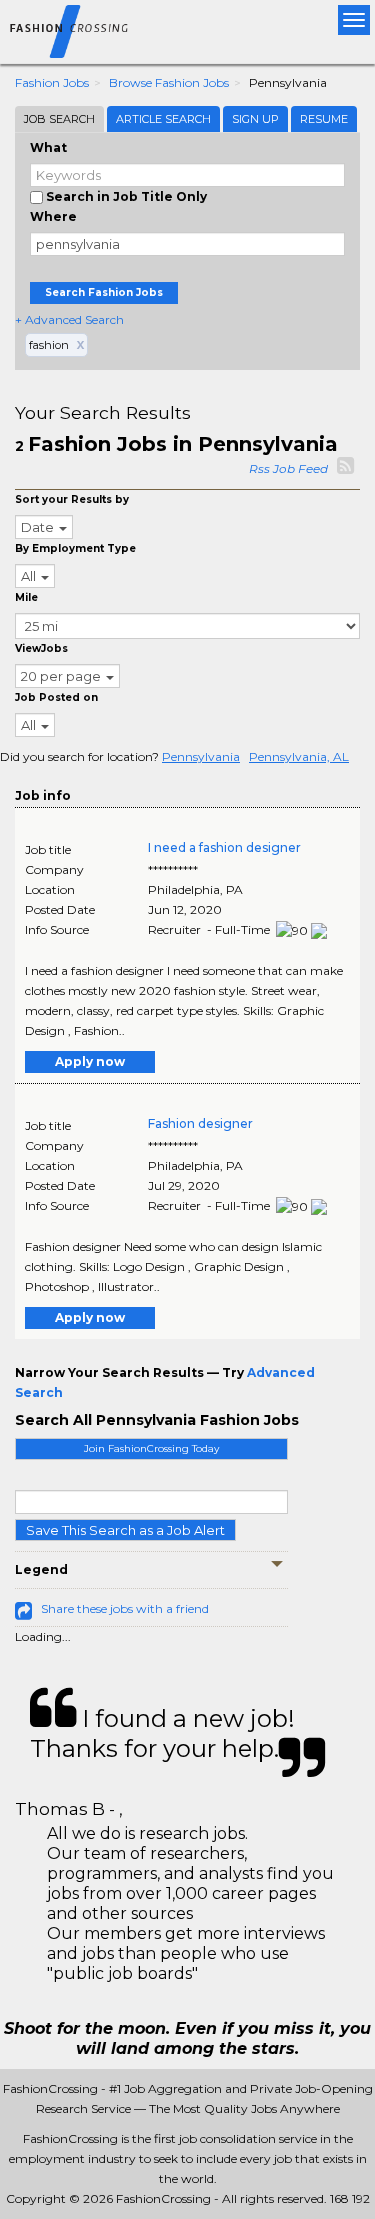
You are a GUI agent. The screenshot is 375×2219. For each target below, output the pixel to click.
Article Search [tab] (163, 119)
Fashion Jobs (52, 82)
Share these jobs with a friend (125, 1608)
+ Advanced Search (69, 319)
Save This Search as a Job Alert (125, 1530)
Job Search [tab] (59, 119)
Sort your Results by (72, 499)
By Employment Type (75, 548)
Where (53, 216)
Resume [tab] (324, 119)
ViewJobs (41, 648)
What (48, 147)
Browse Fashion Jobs (169, 82)
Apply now (90, 1061)
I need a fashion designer (224, 847)
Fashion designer (200, 1123)
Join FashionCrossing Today (151, 1448)
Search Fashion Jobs (104, 292)
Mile (26, 597)
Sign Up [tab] (255, 119)
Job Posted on (56, 697)
